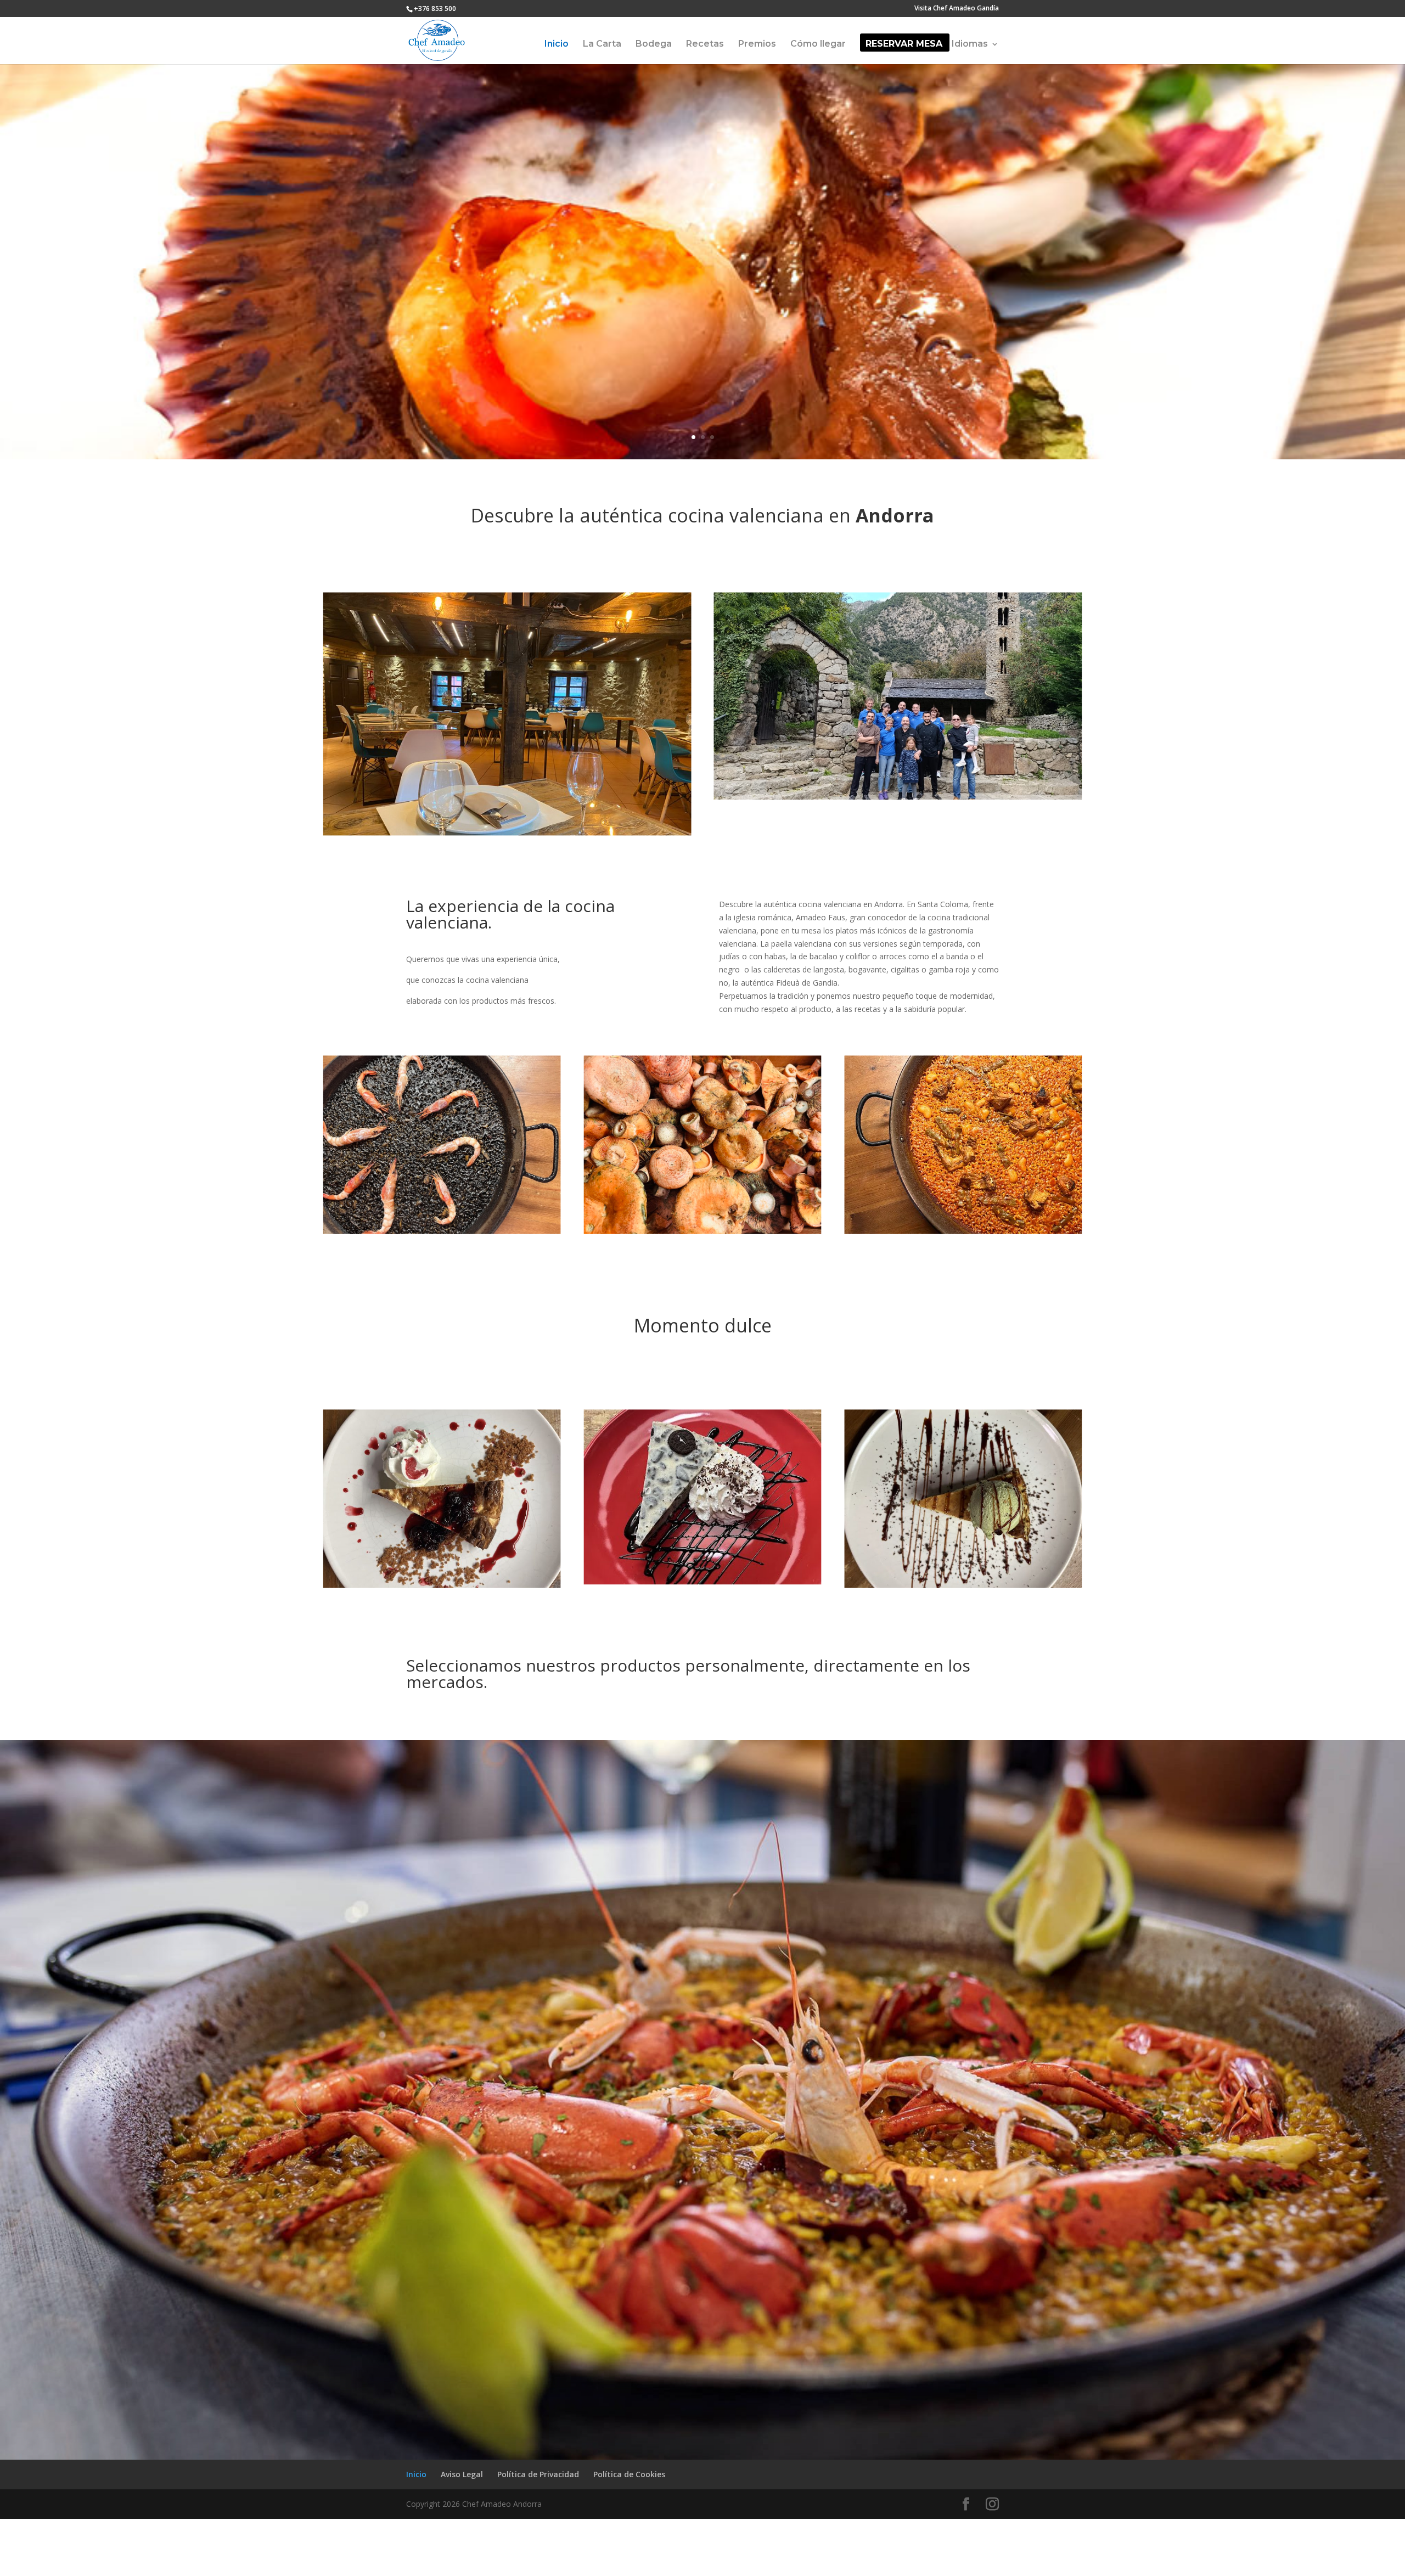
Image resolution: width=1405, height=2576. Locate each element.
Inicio (557, 44)
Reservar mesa (904, 44)
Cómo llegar (818, 44)
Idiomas (970, 44)
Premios (757, 44)
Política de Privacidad (538, 2474)
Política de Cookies (629, 2474)
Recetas (705, 44)
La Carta (602, 44)
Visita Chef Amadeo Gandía (957, 9)
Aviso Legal (462, 2474)
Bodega (654, 44)
